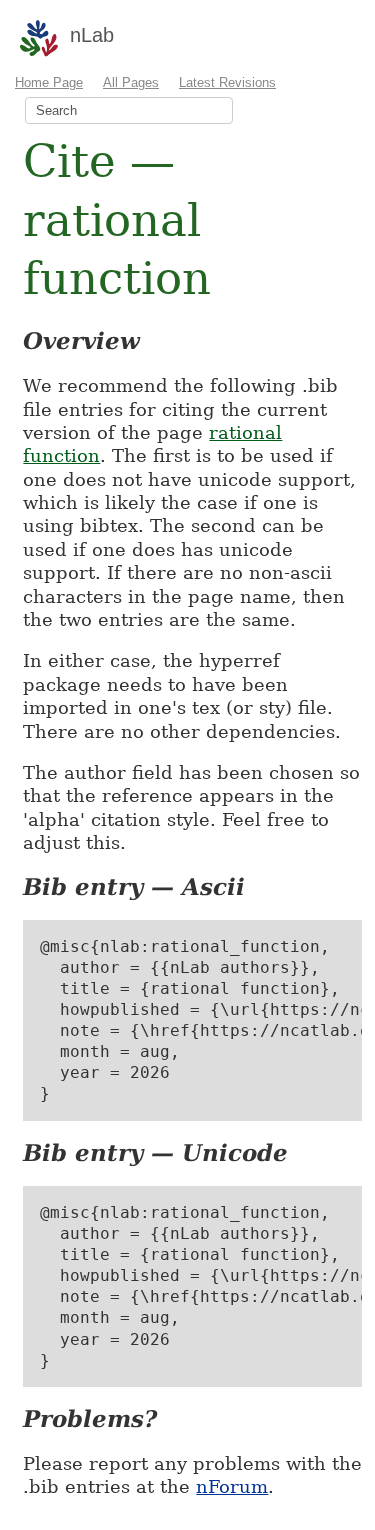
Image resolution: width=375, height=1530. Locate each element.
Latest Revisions (227, 82)
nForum (232, 1486)
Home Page (49, 82)
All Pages (131, 82)
